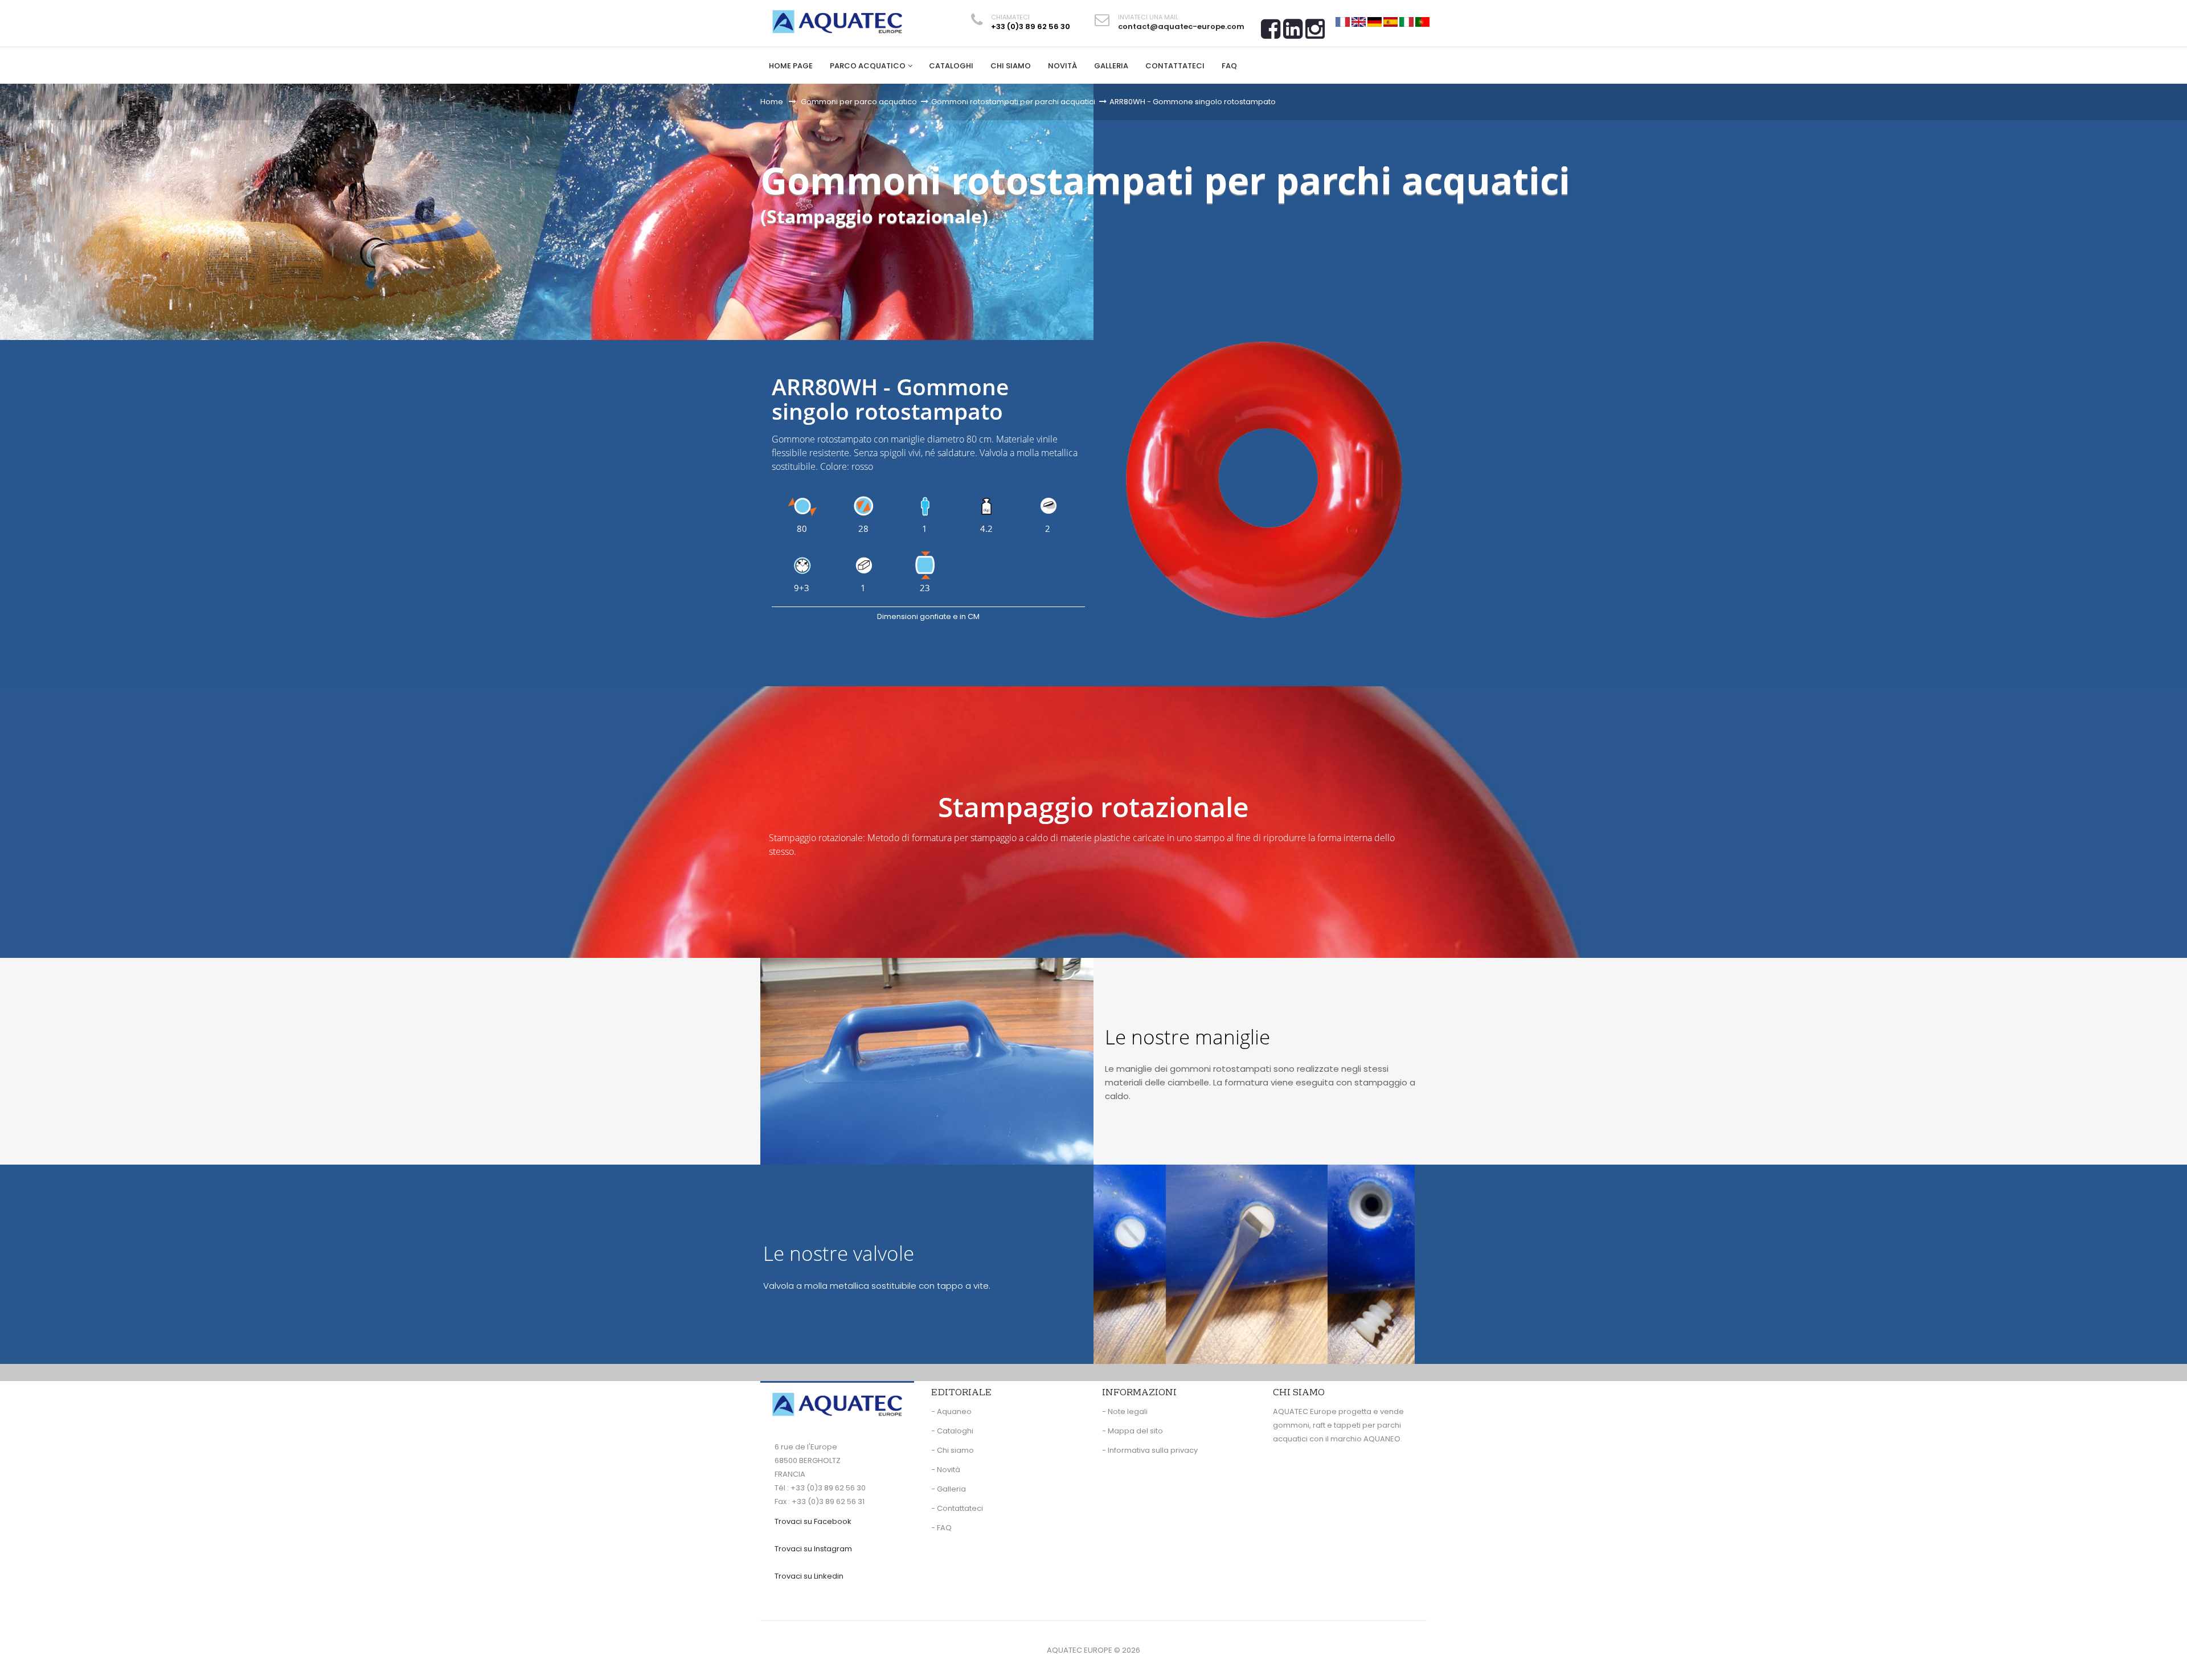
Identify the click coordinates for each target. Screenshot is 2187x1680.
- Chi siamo (953, 1450)
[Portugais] (1422, 21)
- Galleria (949, 1489)
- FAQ (941, 1528)
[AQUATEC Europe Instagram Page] (1315, 33)
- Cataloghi (952, 1431)
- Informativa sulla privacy (1150, 1450)
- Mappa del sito (1133, 1431)
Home (772, 102)
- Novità (946, 1470)
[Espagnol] (1391, 21)
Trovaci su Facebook (813, 1521)
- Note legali (1125, 1411)
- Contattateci (957, 1508)
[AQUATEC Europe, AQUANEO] (837, 22)
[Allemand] (1375, 21)
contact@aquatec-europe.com (1181, 26)
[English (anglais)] (1359, 21)
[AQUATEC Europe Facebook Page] (1271, 33)
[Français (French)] (1343, 21)
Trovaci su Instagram (813, 1549)
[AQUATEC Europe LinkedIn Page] (1293, 33)
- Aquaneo (951, 1411)
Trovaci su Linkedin (809, 1576)
